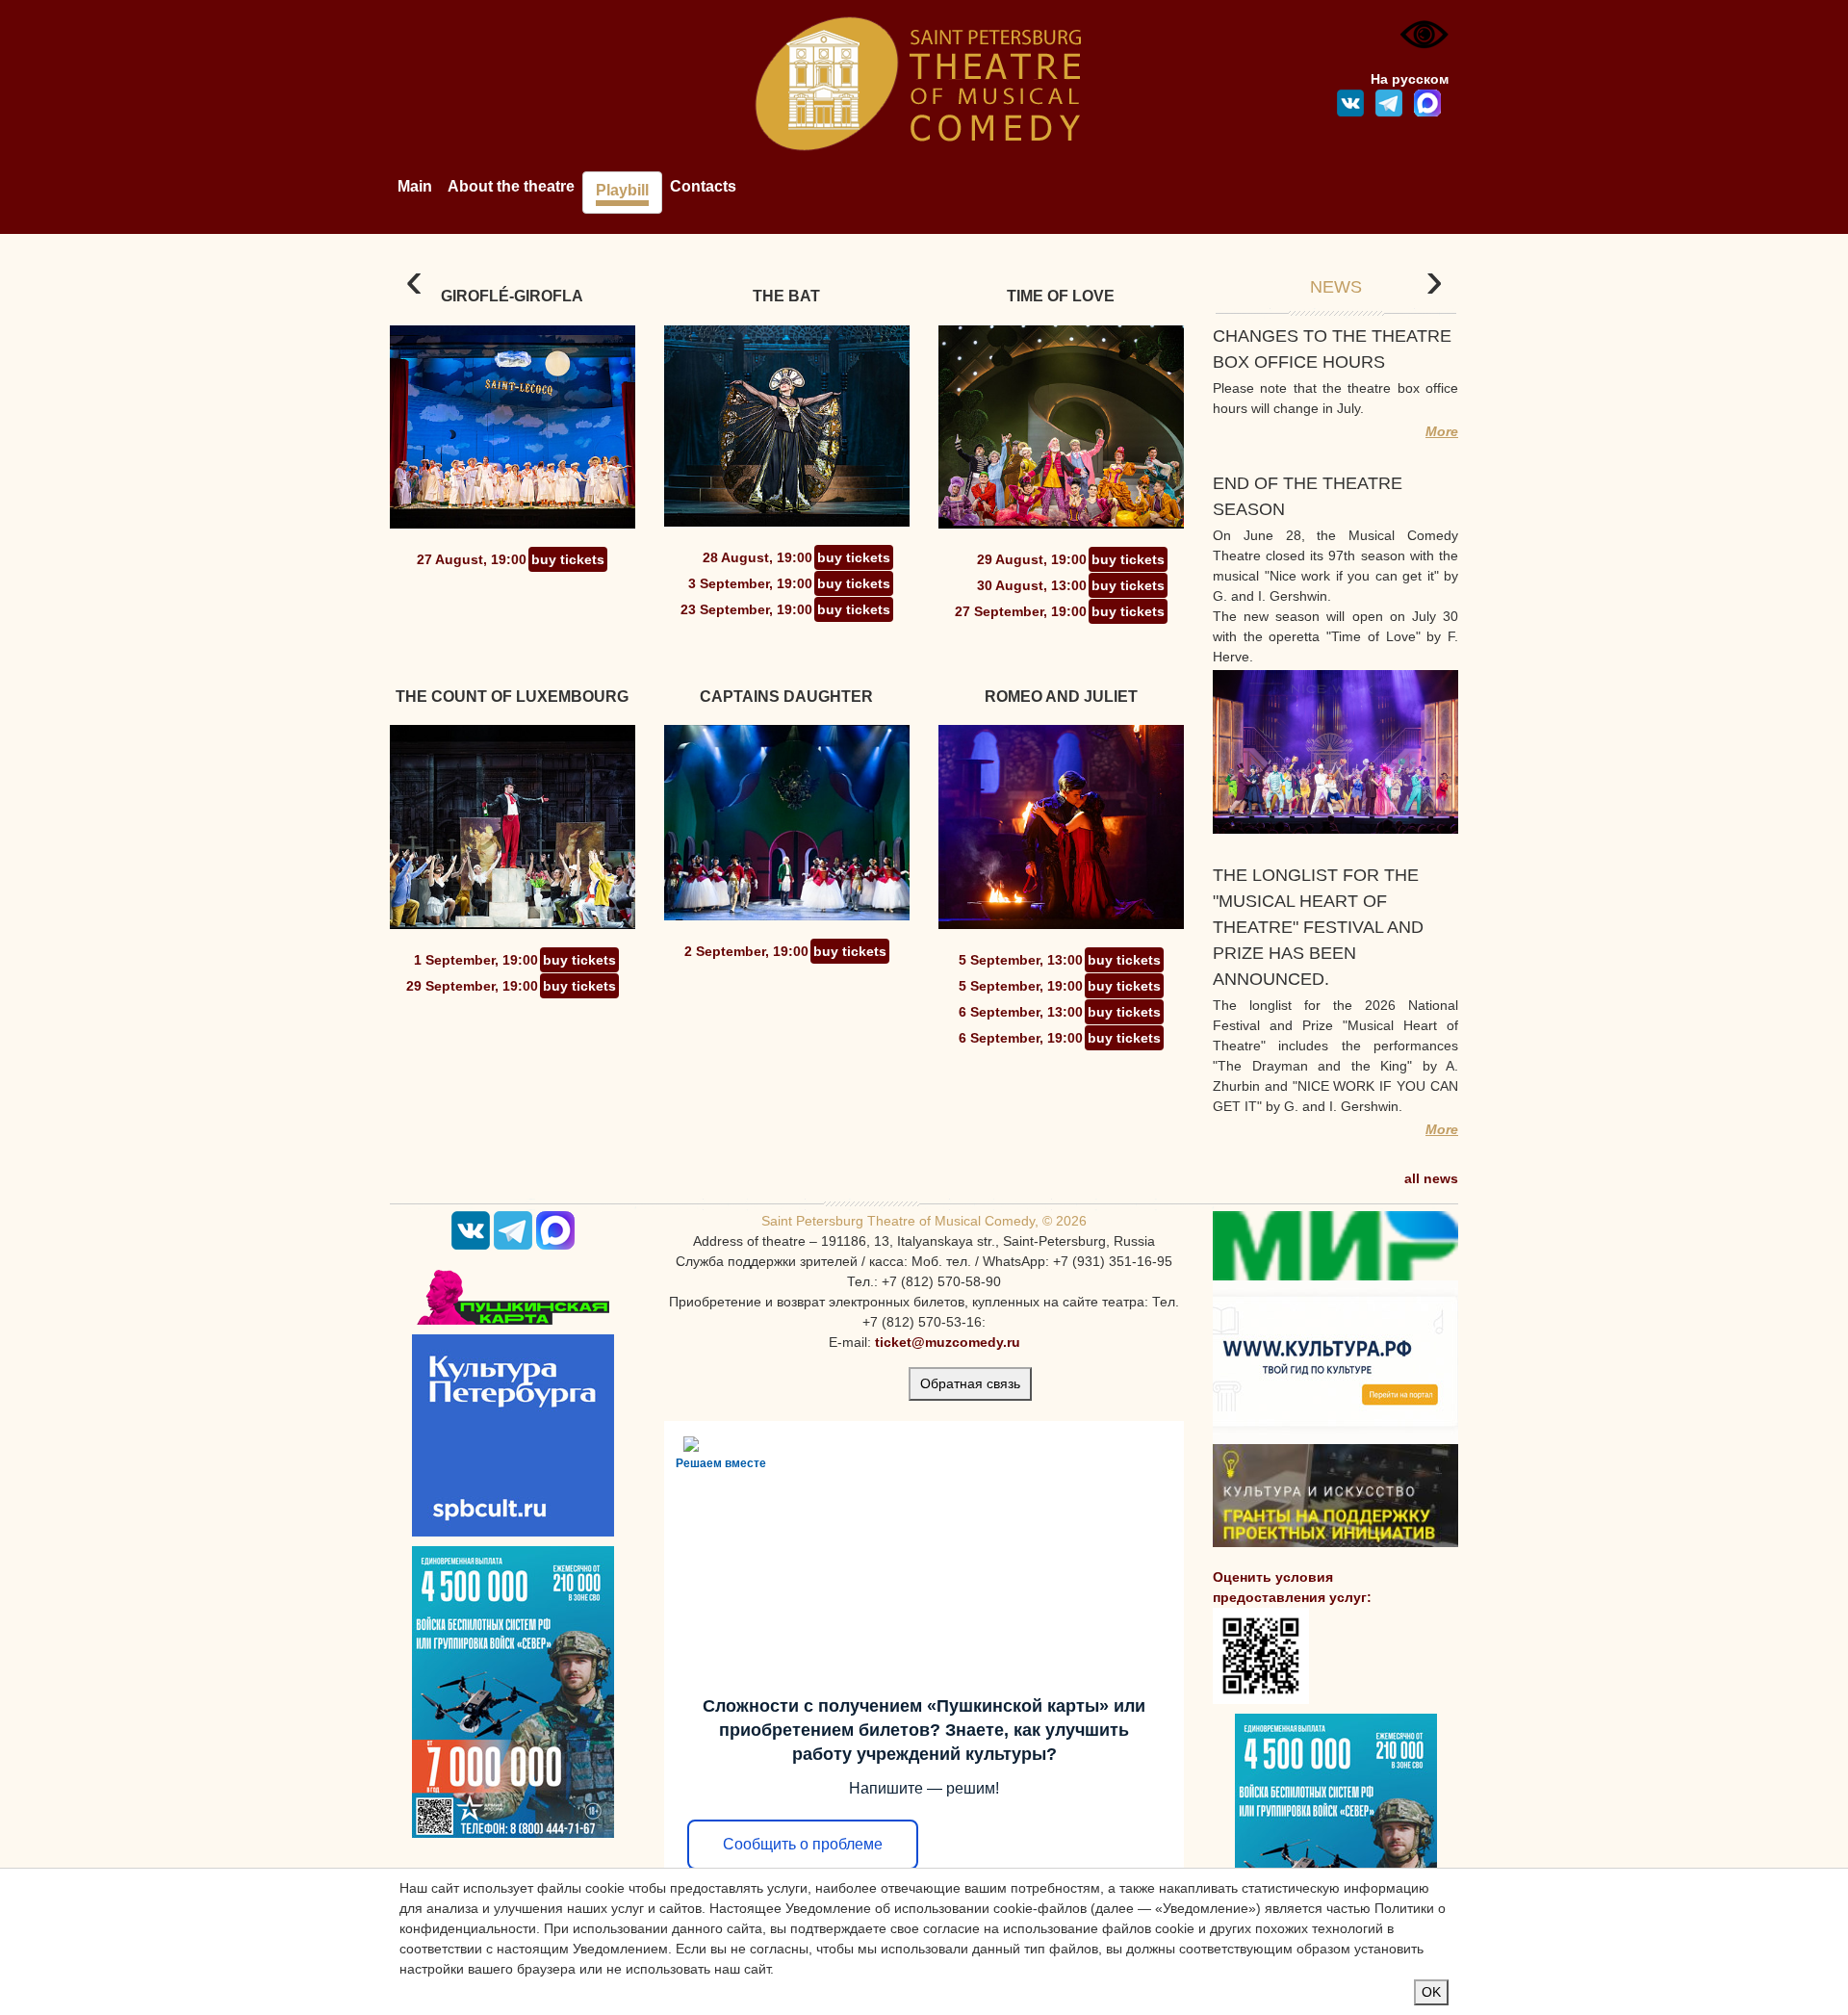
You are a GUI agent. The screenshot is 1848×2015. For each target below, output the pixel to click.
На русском (1410, 79)
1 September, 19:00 (476, 960)
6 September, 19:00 (1021, 1038)
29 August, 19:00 (1032, 559)
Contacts (703, 186)
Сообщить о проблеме (803, 1844)
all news (1431, 1178)
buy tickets (568, 559)
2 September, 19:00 (746, 951)
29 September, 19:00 (472, 986)
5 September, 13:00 (1021, 960)
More (1442, 431)
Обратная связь (970, 1383)
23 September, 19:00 (746, 609)
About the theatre (511, 186)
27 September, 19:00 (1021, 611)
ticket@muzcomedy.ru (948, 1342)
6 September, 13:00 (1021, 1012)
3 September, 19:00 (750, 583)
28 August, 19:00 (757, 557)
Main (415, 186)
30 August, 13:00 (1032, 585)
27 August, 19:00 (472, 559)
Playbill (622, 190)
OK (1431, 1992)
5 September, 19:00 (1021, 986)
